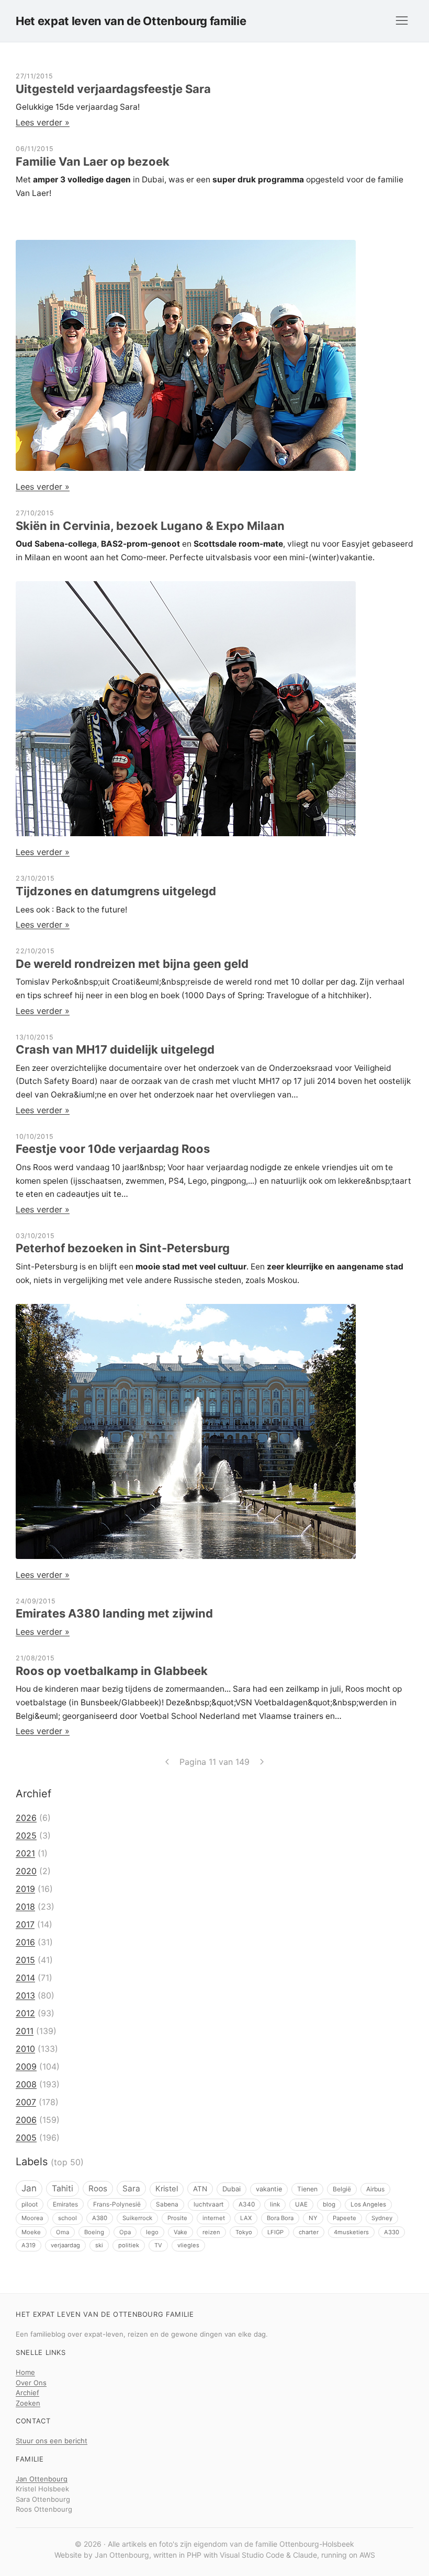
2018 (25, 1907)
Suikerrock (137, 2218)
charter (309, 2232)
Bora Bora (280, 2218)
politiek (129, 2245)
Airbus (375, 2189)
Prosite (177, 2218)
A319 (29, 2245)
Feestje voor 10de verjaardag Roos (113, 1149)
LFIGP (275, 2232)
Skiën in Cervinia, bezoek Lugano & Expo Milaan (150, 526)
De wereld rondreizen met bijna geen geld (132, 964)
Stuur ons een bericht (52, 2441)
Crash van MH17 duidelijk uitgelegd (115, 1049)
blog (329, 2204)
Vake (180, 2232)
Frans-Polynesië (117, 2204)
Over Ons (31, 2383)
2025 (26, 1835)
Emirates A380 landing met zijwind (114, 1613)
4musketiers (351, 2232)
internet (214, 2218)
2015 (25, 1960)
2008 (26, 2084)
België (342, 2189)
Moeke (31, 2232)
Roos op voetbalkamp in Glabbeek (112, 1671)
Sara (131, 2188)
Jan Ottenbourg (42, 2479)
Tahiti (63, 2188)
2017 (25, 1924)
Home (25, 2372)
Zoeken (28, 2403)
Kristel (167, 2189)
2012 (25, 2013)
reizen (211, 2232)
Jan (29, 2188)
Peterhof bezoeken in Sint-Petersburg (123, 1248)
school (67, 2218)
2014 (25, 1978)
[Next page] (262, 1762)
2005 (26, 2138)
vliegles (188, 2245)
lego (152, 2232)
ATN (200, 2189)
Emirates (65, 2204)
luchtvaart (208, 2204)
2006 (26, 2120)
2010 (25, 2049)
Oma (63, 2232)
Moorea (32, 2218)
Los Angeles (368, 2204)
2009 (26, 2066)
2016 (25, 1942)
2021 (25, 1853)
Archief (27, 2393)
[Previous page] (167, 1762)
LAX (246, 2218)
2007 (26, 2102)
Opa (125, 2232)
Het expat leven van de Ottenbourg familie (131, 21)
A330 (392, 2232)
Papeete (345, 2218)
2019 (25, 1889)
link (275, 2204)
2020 (26, 1871)
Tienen (307, 2189)
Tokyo (244, 2232)
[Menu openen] (402, 21)
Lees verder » (43, 122)
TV (158, 2245)
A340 (247, 2204)
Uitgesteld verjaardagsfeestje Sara (113, 89)
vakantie (269, 2189)
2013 (25, 1995)
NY (313, 2218)
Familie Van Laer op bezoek (93, 161)
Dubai (232, 2189)
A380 (100, 2218)
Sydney (382, 2218)
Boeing (94, 2232)
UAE (301, 2204)
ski (99, 2245)
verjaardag (65, 2245)
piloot (30, 2204)
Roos (98, 2188)
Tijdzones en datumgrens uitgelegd (116, 891)
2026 (26, 1818)
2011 (25, 2031)
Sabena (167, 2204)
